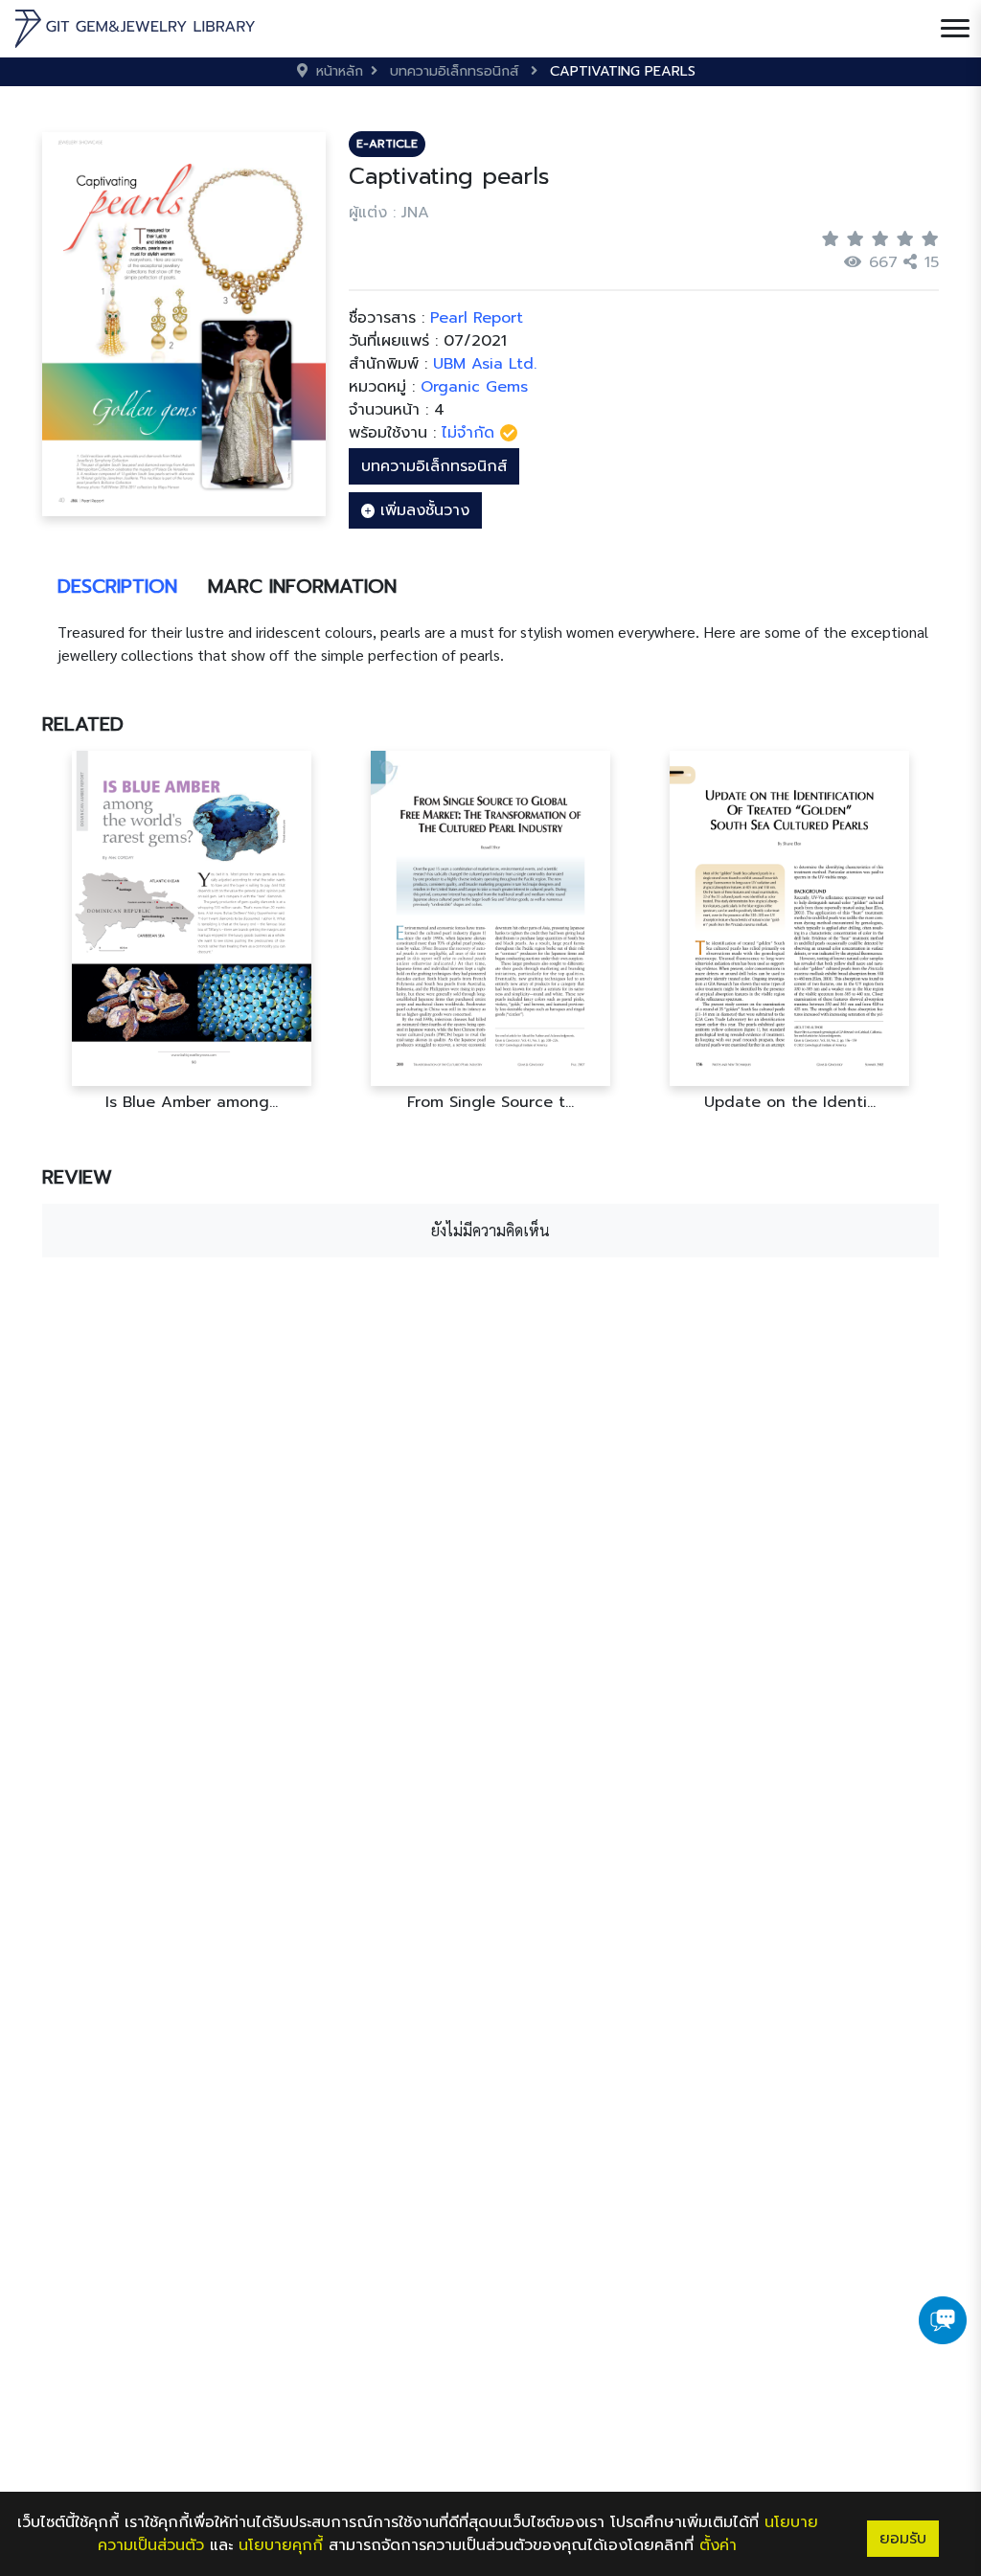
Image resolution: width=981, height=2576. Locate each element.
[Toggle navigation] (955, 29)
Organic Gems (474, 387)
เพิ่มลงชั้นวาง (422, 510)
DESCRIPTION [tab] (117, 586)
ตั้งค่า (718, 2545)
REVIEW (77, 1177)
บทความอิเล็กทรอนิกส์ (434, 466)
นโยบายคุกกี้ (281, 2545)
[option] (192, 931)
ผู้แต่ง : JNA (389, 213)
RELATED (83, 724)
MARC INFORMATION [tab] (302, 586)
